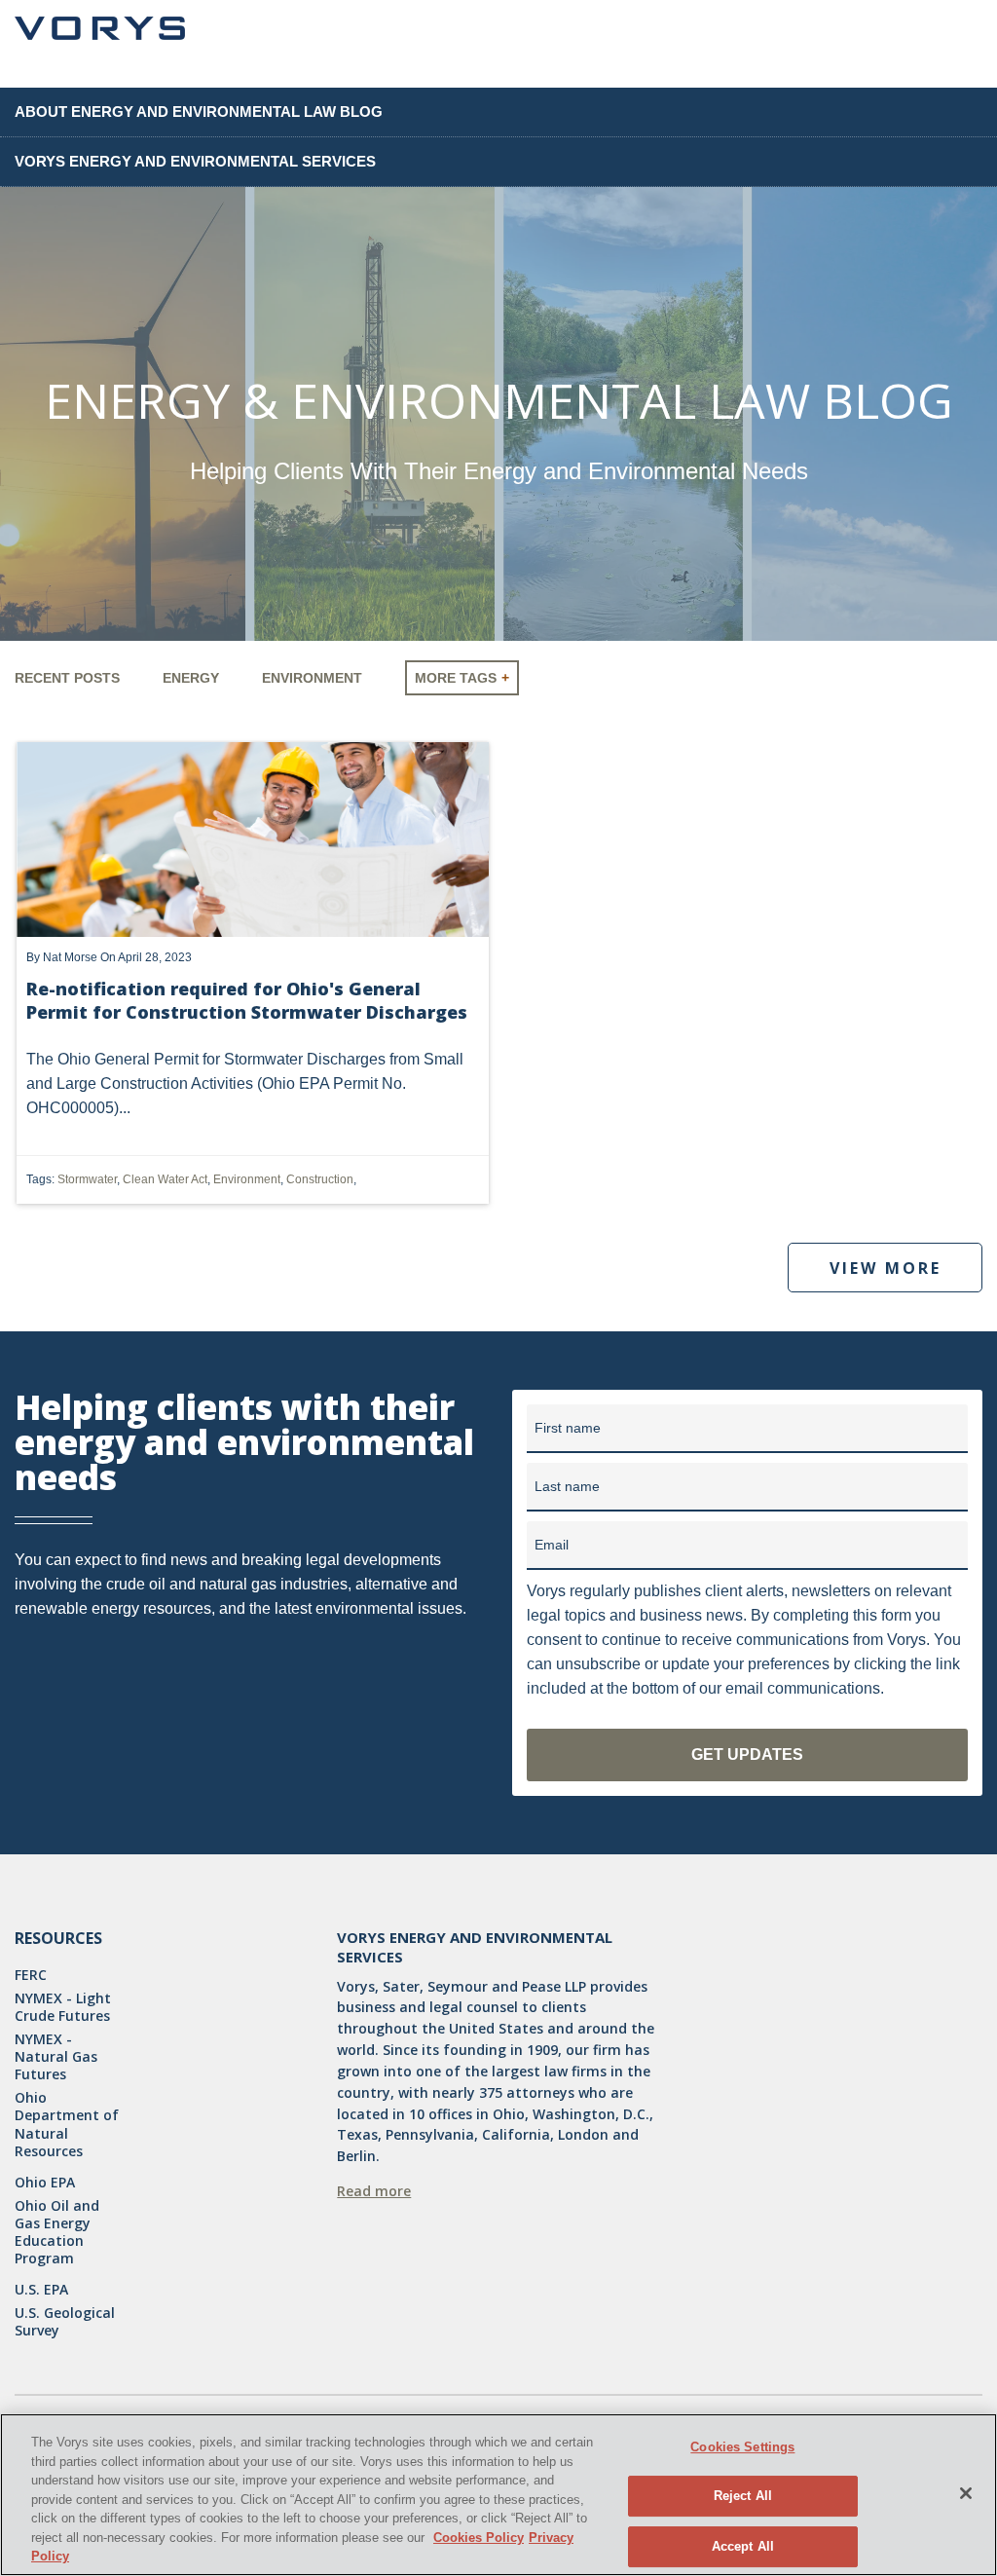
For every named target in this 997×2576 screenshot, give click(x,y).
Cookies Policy (479, 2538)
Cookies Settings (742, 2447)
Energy (191, 678)
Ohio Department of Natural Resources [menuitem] (67, 2125)
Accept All (743, 2546)
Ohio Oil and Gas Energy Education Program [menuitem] (57, 2233)
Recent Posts (67, 678)
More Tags (456, 678)
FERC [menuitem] (31, 1975)
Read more (374, 2191)
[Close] (966, 2493)
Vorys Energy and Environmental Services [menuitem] (195, 161)
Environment (312, 678)
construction (320, 1179)
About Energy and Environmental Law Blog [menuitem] (199, 112)
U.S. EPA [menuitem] (41, 2290)
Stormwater (87, 1179)
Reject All (743, 2496)
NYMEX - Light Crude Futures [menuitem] (63, 2007)
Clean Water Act (165, 1179)
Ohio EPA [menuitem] (45, 2183)
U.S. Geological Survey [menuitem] (65, 2322)
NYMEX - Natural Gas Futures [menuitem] (56, 2057)
